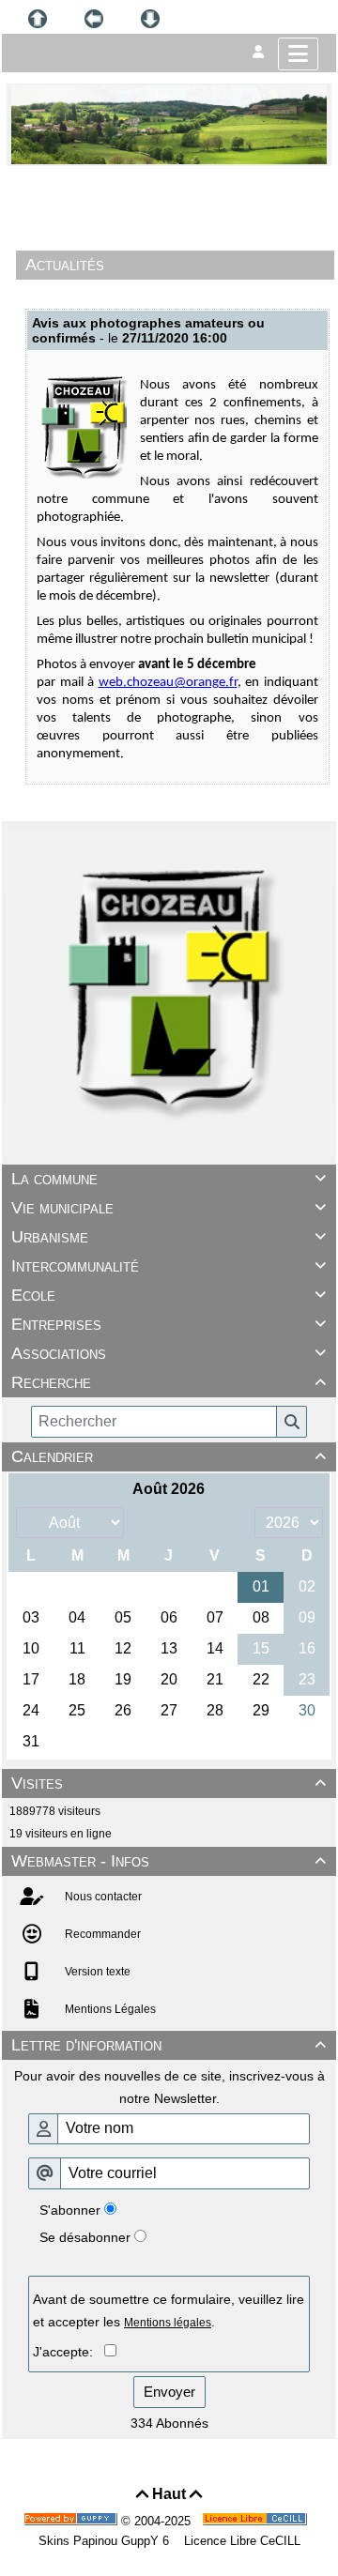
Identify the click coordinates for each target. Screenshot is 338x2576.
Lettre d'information (169, 2045)
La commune (169, 1179)
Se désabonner (85, 2237)
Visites (169, 1783)
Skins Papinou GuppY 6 (108, 2541)
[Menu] (298, 54)
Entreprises (169, 1324)
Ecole (169, 1295)
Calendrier (169, 1456)
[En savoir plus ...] (256, 2521)
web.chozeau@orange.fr (168, 683)
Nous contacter (102, 1897)
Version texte (96, 1972)
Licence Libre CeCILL (240, 2541)
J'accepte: (69, 2352)
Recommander (101, 1934)
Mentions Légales (109, 2009)
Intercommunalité (169, 1266)
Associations (169, 1353)
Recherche (169, 1382)
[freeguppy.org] (72, 2521)
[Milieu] (94, 19)
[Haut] (38, 19)
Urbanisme (169, 1237)
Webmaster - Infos (169, 1861)
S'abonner (70, 2210)
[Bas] (150, 19)
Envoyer (169, 2392)
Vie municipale (169, 1208)
